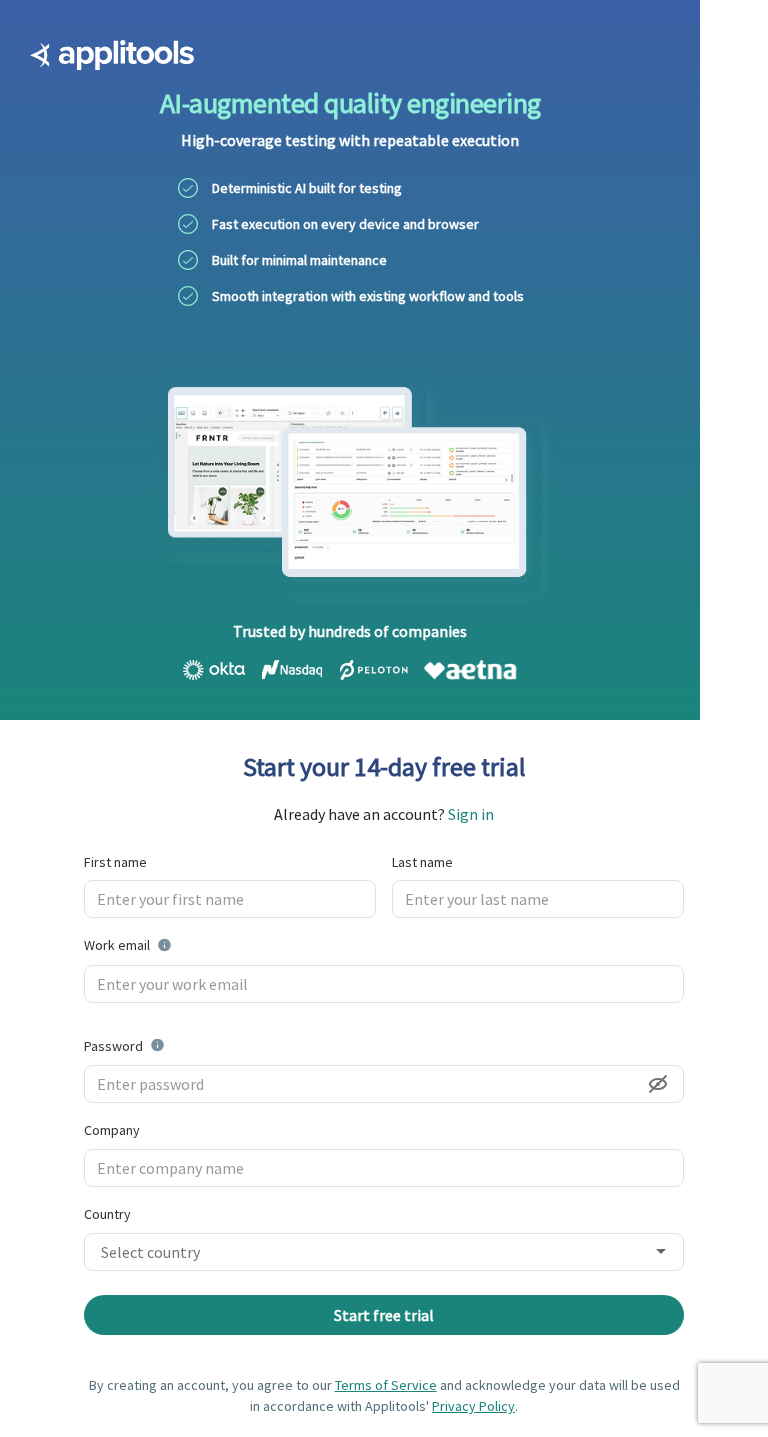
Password (165, 1045)
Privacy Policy (473, 1406)
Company (112, 1130)
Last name (422, 862)
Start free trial (384, 1315)
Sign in (471, 814)
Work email (178, 944)
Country (107, 1214)
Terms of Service (386, 1385)
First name (115, 862)
